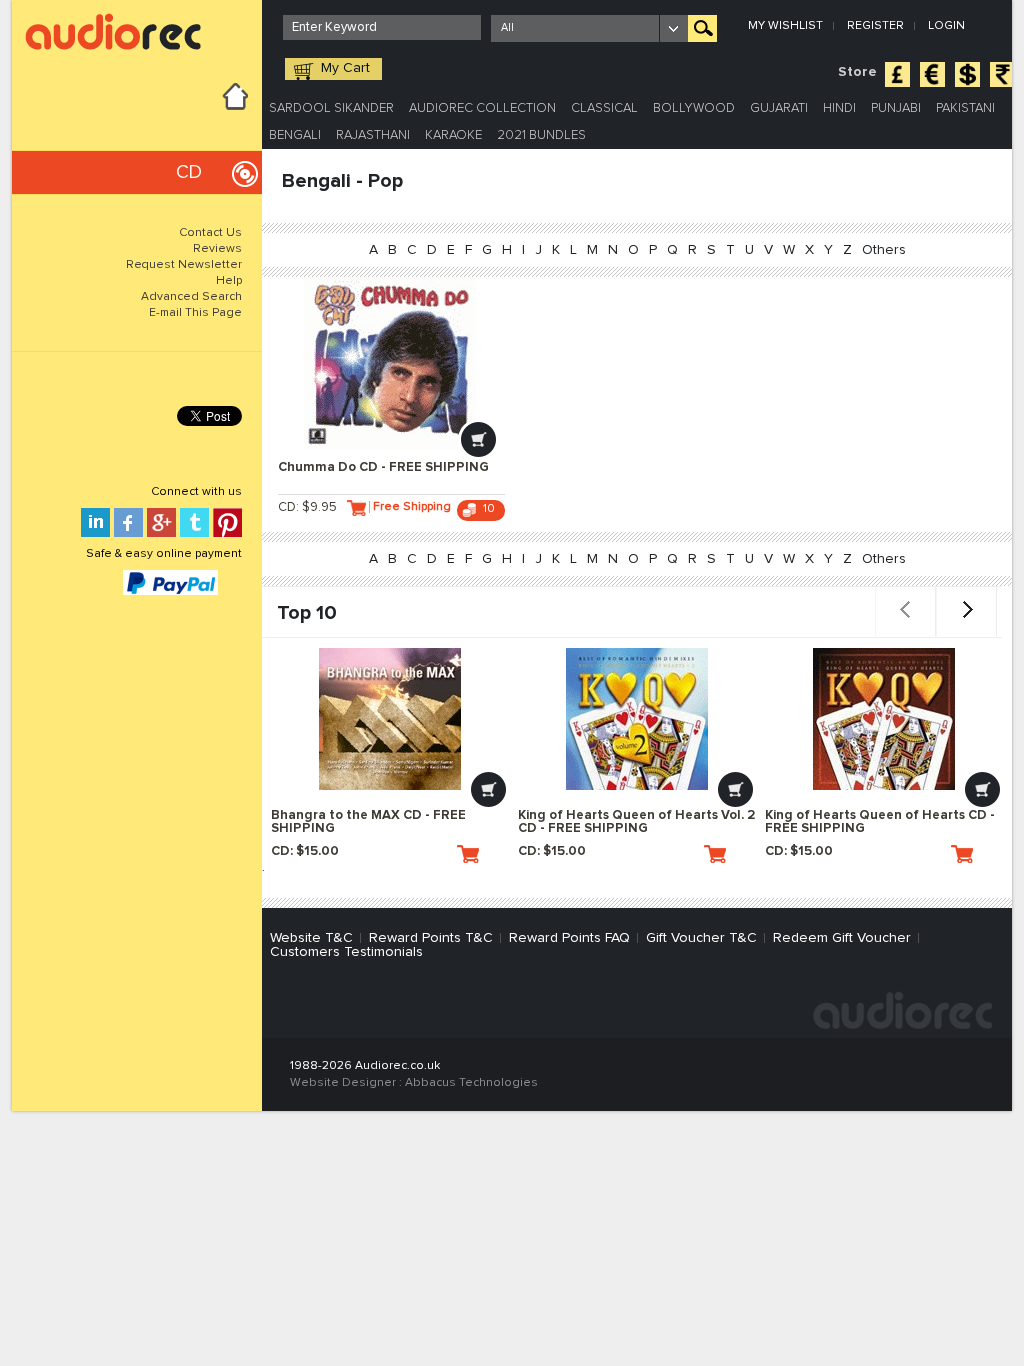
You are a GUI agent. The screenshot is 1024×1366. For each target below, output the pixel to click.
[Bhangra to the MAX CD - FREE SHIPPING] (390, 719)
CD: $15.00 (305, 851)
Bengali (295, 135)
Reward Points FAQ (569, 938)
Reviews (217, 249)
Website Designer (343, 1083)
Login (946, 26)
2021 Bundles (541, 135)
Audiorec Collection (482, 108)
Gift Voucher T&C (701, 938)
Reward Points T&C (431, 938)
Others (884, 250)
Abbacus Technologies (471, 1083)
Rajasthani (373, 135)
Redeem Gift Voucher (842, 938)
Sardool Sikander (331, 108)
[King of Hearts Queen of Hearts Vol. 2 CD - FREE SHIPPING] (637, 719)
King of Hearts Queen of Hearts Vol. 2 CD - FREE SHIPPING (636, 822)
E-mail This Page (195, 313)
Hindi (839, 108)
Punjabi (896, 108)
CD (189, 172)
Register (875, 26)
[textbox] (382, 27)
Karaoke (453, 135)
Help (229, 281)
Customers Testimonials (346, 952)
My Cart (345, 68)
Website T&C (311, 938)
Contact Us (210, 233)
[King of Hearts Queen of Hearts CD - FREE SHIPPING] (884, 719)
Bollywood (694, 108)
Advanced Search (191, 297)
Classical (604, 108)
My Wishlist (785, 26)
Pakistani (965, 108)
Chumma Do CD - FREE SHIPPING (383, 467)
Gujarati (779, 108)
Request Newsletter (184, 265)
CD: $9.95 (307, 507)
